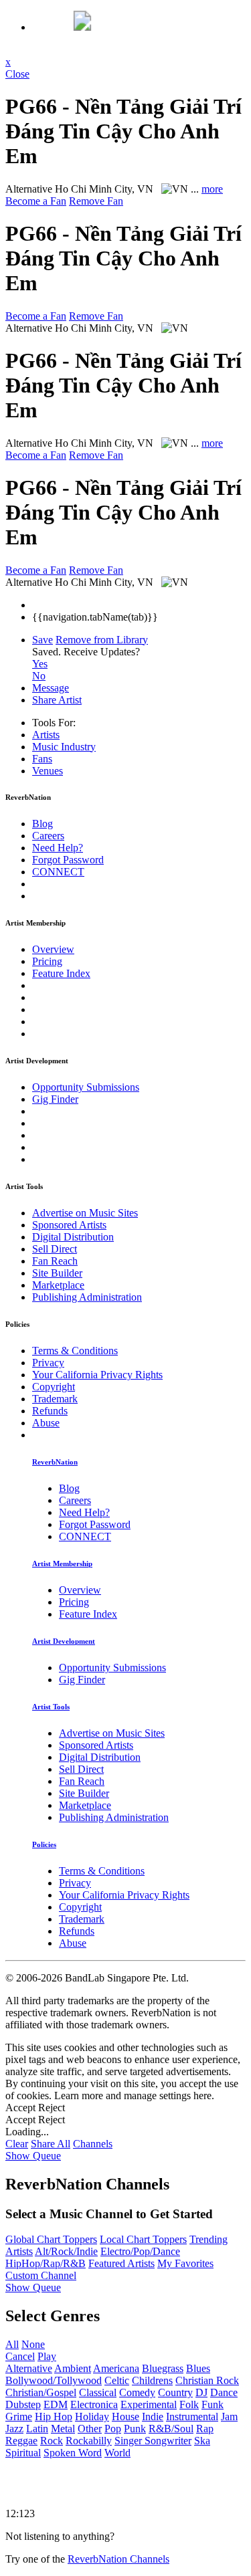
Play (47, 2356)
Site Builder (57, 1273)
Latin (37, 2429)
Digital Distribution (73, 1237)
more (212, 189)
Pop (113, 2429)
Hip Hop (54, 2417)
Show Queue (33, 2156)
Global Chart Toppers (51, 2239)
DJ (201, 2392)
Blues (198, 2368)
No (39, 676)
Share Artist (57, 700)
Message (51, 688)
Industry (64, 747)
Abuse (46, 1423)
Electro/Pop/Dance (140, 2251)
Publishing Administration (87, 1297)
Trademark (55, 1399)
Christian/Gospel (41, 2392)
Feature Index (61, 973)
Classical (98, 2392)
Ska (202, 2441)
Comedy (137, 2392)
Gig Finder (55, 1099)
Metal (63, 2429)
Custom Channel (41, 2275)
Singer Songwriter (153, 2441)
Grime (19, 2417)
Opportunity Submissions (86, 1087)
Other (90, 2429)
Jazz (14, 2429)
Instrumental (192, 2417)
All (12, 2344)
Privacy (48, 1363)
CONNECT (58, 872)
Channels (93, 2144)
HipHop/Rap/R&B (46, 2263)
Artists (46, 735)
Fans (42, 759)
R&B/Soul (171, 2429)
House (125, 2417)
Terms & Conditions (75, 1351)
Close (17, 74)
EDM (56, 2404)
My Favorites (185, 2263)
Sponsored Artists (69, 1225)
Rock (52, 2441)
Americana (116, 2368)
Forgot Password (68, 860)
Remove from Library (102, 640)
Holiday (92, 2417)
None (33, 2344)
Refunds (50, 1411)
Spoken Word (73, 2453)
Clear (17, 2144)
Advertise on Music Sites (85, 1213)
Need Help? (58, 848)
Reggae (21, 2441)
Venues (48, 771)
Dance (224, 2392)
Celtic (117, 2380)
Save (43, 640)
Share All (51, 2144)
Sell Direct (55, 1249)
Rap (205, 2429)
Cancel (20, 2356)
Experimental (149, 2404)
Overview (53, 949)
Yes (40, 664)
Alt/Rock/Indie (66, 2251)
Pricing (47, 961)
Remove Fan (96, 201)
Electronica (94, 2404)
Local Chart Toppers (143, 2239)
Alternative (29, 2368)
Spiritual (23, 2453)
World (117, 2453)
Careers (48, 836)
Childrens (152, 2380)
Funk (213, 2404)
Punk (135, 2429)
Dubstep (23, 2404)
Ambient (73, 2368)
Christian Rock (207, 2380)
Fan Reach (55, 1261)
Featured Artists (121, 2263)
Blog (43, 824)
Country (175, 2392)
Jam (229, 2417)
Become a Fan (36, 201)
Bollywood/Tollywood (54, 2380)
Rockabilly (89, 2441)
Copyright (54, 1387)
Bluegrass (163, 2368)
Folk (189, 2404)
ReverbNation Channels (118, 2559)
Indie (153, 2417)
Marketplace (58, 1285)
